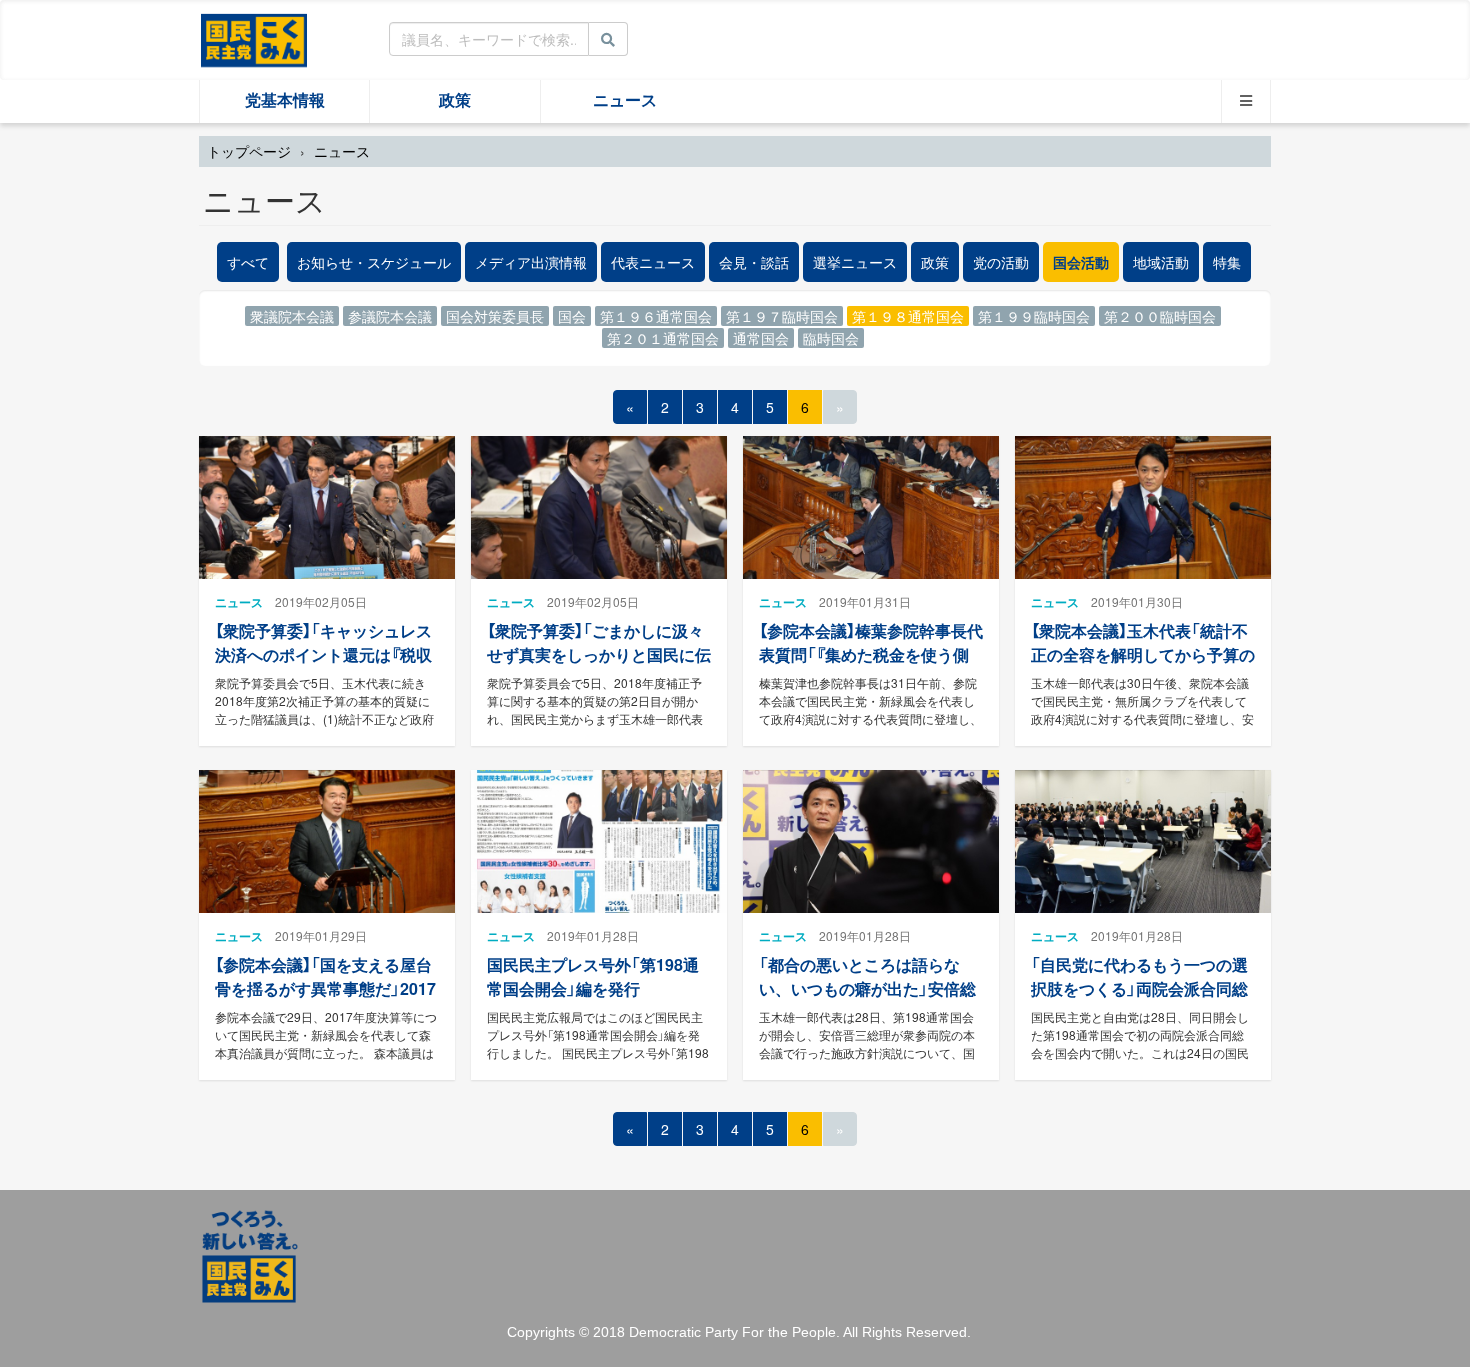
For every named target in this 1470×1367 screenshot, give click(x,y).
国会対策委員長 (495, 316)
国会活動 (1081, 262)
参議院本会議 (390, 316)
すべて (248, 262)
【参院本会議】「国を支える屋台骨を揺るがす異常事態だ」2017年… (325, 987)
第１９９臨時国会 (1034, 316)
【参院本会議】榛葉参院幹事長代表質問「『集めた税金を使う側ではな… (871, 653)
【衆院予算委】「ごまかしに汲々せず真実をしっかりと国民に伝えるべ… (599, 653)
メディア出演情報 (531, 262)
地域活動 (1161, 262)
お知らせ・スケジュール (374, 262)
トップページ (249, 151)
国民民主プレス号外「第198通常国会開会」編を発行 (593, 976)
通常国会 (761, 338)
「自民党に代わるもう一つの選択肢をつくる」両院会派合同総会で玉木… (1139, 987)
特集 (1227, 262)
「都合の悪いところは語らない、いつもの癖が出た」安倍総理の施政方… (867, 987)
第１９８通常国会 (908, 316)
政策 (455, 100)
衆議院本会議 (292, 316)
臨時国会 (831, 338)
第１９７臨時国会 (782, 316)
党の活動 (1001, 262)
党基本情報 (285, 100)
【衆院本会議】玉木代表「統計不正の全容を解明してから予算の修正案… (1143, 653)
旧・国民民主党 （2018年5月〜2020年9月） (254, 39)
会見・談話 (754, 262)
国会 (572, 316)
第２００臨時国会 (1160, 316)
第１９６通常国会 (656, 316)
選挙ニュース (855, 262)
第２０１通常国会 (663, 338)
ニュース (625, 100)
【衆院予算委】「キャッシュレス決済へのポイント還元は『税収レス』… (323, 653)
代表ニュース (653, 262)
